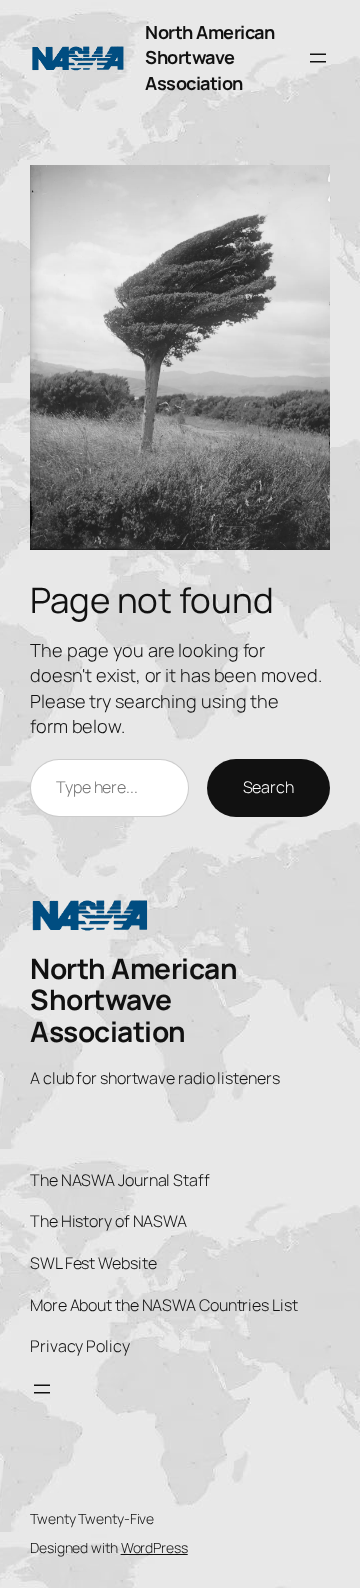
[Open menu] (318, 58)
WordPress (154, 1547)
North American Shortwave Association (209, 57)
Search (268, 787)
